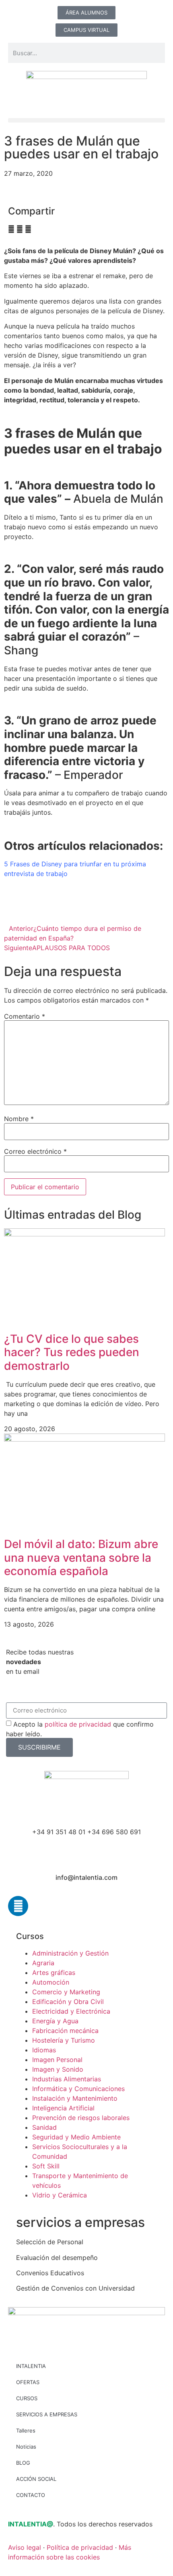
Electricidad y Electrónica (71, 2011)
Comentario (25, 1016)
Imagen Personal (57, 2060)
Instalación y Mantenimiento (75, 2098)
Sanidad (44, 2127)
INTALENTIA (31, 2366)
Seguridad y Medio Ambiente (76, 2137)
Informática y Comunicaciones (78, 2089)
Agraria (43, 1963)
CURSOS (27, 2398)
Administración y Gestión (70, 1953)
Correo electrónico (35, 1151)
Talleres (26, 2430)
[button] (86, 120)
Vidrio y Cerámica (60, 2195)
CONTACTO (31, 2495)
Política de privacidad (80, 2547)
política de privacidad (78, 1724)
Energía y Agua (55, 2021)
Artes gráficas (54, 1973)
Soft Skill (46, 2166)
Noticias (26, 2447)
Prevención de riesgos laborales (81, 2118)
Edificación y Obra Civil (68, 2002)
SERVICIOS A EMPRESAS (47, 2414)
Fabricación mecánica (65, 2031)
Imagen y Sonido (58, 2069)
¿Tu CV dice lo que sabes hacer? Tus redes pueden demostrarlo (72, 1352)
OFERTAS (28, 2382)
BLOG (23, 2463)
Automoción (51, 1982)
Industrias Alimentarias (67, 2079)
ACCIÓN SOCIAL (36, 2479)
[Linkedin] (18, 1906)
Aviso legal (25, 2547)
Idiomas (44, 2050)
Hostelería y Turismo (64, 2040)
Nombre (19, 1119)
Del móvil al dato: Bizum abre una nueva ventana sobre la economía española (81, 1557)
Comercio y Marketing (66, 1992)
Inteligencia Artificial (63, 2108)
